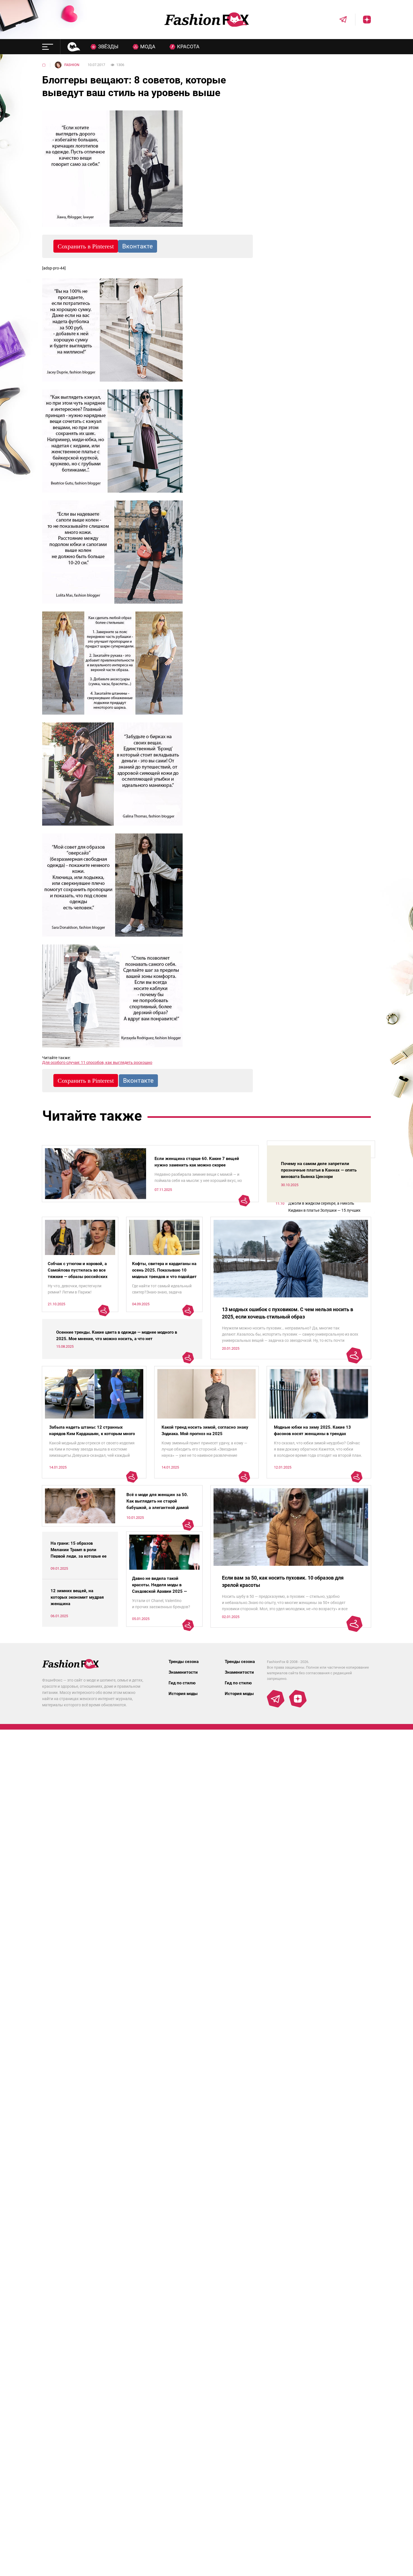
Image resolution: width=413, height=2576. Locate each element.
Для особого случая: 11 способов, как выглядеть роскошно (97, 1062)
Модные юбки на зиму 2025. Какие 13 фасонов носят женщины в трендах (312, 1430)
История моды (183, 1694)
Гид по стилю (182, 1683)
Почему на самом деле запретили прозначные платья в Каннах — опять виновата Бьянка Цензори (319, 1170)
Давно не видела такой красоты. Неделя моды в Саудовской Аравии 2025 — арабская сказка (159, 1588)
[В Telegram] (339, 20)
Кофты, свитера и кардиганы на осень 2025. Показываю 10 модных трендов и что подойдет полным (164, 1273)
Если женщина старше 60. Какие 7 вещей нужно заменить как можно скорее (197, 1162)
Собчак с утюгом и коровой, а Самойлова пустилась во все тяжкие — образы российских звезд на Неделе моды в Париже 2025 (78, 1277)
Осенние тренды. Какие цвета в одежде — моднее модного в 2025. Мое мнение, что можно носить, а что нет (117, 1335)
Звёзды (108, 47)
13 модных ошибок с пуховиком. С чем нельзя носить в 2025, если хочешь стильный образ (288, 1313)
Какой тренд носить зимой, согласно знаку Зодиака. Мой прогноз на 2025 (205, 1430)
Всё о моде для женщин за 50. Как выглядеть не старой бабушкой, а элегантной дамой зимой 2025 (158, 1504)
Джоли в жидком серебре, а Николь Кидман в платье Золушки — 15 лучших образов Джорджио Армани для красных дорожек (326, 1207)
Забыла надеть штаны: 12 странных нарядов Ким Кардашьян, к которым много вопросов (92, 1434)
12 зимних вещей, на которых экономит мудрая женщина (77, 1597)
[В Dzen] (363, 20)
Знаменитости (183, 1672)
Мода (148, 47)
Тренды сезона (184, 1662)
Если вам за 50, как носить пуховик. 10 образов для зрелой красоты (283, 1581)
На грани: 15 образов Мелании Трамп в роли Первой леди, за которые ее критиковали (79, 1553)
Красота (188, 47)
